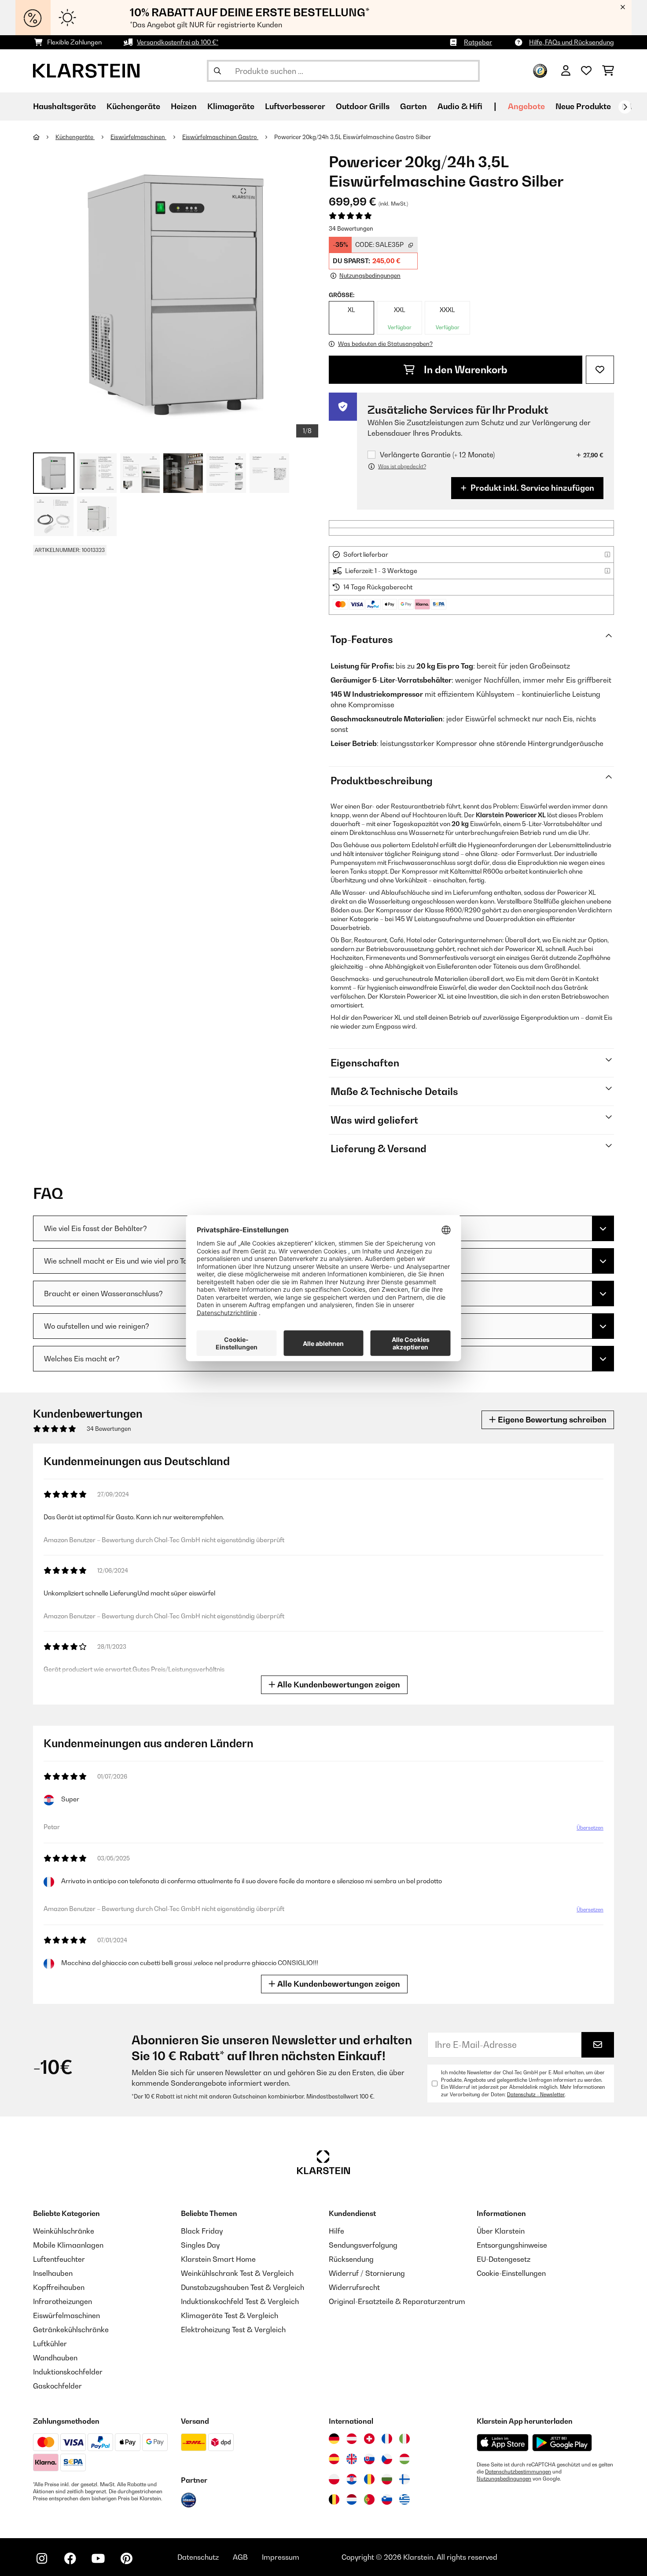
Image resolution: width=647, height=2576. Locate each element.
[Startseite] (44, 137)
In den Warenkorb (465, 370)
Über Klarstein (501, 2231)
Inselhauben (53, 2273)
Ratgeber (478, 42)
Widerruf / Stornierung (367, 2273)
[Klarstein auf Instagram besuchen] (42, 2558)
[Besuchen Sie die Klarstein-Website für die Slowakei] (369, 2459)
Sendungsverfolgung (363, 2245)
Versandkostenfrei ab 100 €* (178, 42)
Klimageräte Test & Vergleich (230, 2315)
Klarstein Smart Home (218, 2259)
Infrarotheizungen (62, 2301)
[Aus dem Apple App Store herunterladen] (503, 2442)
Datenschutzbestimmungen (518, 2472)
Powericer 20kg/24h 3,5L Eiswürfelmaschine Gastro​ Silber (353, 137)
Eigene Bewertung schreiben (551, 1420)
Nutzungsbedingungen (504, 2479)
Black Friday (202, 2231)
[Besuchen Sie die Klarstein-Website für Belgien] (334, 2499)
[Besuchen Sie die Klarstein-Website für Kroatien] (352, 2479)
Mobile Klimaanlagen (68, 2245)
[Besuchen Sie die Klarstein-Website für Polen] (334, 2479)
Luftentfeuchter (59, 2259)
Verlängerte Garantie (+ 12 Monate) (437, 455)
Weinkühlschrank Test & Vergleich (237, 2273)
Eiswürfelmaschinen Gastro (220, 137)
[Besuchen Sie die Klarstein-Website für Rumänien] (369, 2479)
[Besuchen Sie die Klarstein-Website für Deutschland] (334, 2439)
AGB (240, 2557)
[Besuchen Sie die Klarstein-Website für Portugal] (369, 2499)
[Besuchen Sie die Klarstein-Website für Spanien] (334, 2459)
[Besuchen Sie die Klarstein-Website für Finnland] (404, 2479)
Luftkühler (50, 2344)
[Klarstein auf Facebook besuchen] (70, 2558)
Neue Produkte (583, 106)
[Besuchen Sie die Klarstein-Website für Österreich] (352, 2439)
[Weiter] (625, 107)
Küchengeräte (75, 137)
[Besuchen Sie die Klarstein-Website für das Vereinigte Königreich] (352, 2459)
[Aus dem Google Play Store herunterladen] (562, 2443)
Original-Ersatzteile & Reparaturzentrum (397, 2301)
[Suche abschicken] (217, 71)
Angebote (526, 106)
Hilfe (336, 2231)
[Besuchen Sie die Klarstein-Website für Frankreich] (387, 2439)
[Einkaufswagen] (608, 71)
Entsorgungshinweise (512, 2245)
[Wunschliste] (586, 71)
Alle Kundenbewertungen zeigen (338, 1685)
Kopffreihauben (59, 2287)
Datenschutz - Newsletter (536, 2095)
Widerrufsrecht (354, 2287)
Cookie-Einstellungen (511, 2273)
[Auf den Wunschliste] (600, 370)
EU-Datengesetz (504, 2259)
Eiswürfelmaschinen (138, 137)
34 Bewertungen (351, 228)
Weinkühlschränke (64, 2231)
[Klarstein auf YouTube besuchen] (98, 2558)
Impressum (281, 2557)
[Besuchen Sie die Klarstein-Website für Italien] (404, 2439)
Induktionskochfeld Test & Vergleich (240, 2301)
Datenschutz (198, 2557)
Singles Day (200, 2245)
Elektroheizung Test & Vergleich (233, 2330)
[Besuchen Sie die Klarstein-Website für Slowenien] (387, 2499)
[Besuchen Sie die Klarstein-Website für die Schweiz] (369, 2439)
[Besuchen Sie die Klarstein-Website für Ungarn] (404, 2459)
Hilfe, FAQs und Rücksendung (572, 42)
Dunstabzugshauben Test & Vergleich (243, 2287)
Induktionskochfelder (68, 2372)
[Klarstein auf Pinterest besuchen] (126, 2558)
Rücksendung (351, 2259)
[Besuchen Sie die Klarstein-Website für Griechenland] (404, 2500)
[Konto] (566, 71)
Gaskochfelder (57, 2386)
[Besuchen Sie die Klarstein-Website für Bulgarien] (387, 2479)
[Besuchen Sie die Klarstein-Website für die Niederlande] (352, 2499)
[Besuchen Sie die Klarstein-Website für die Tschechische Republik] (387, 2459)
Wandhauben (55, 2358)
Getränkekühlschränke (71, 2330)
